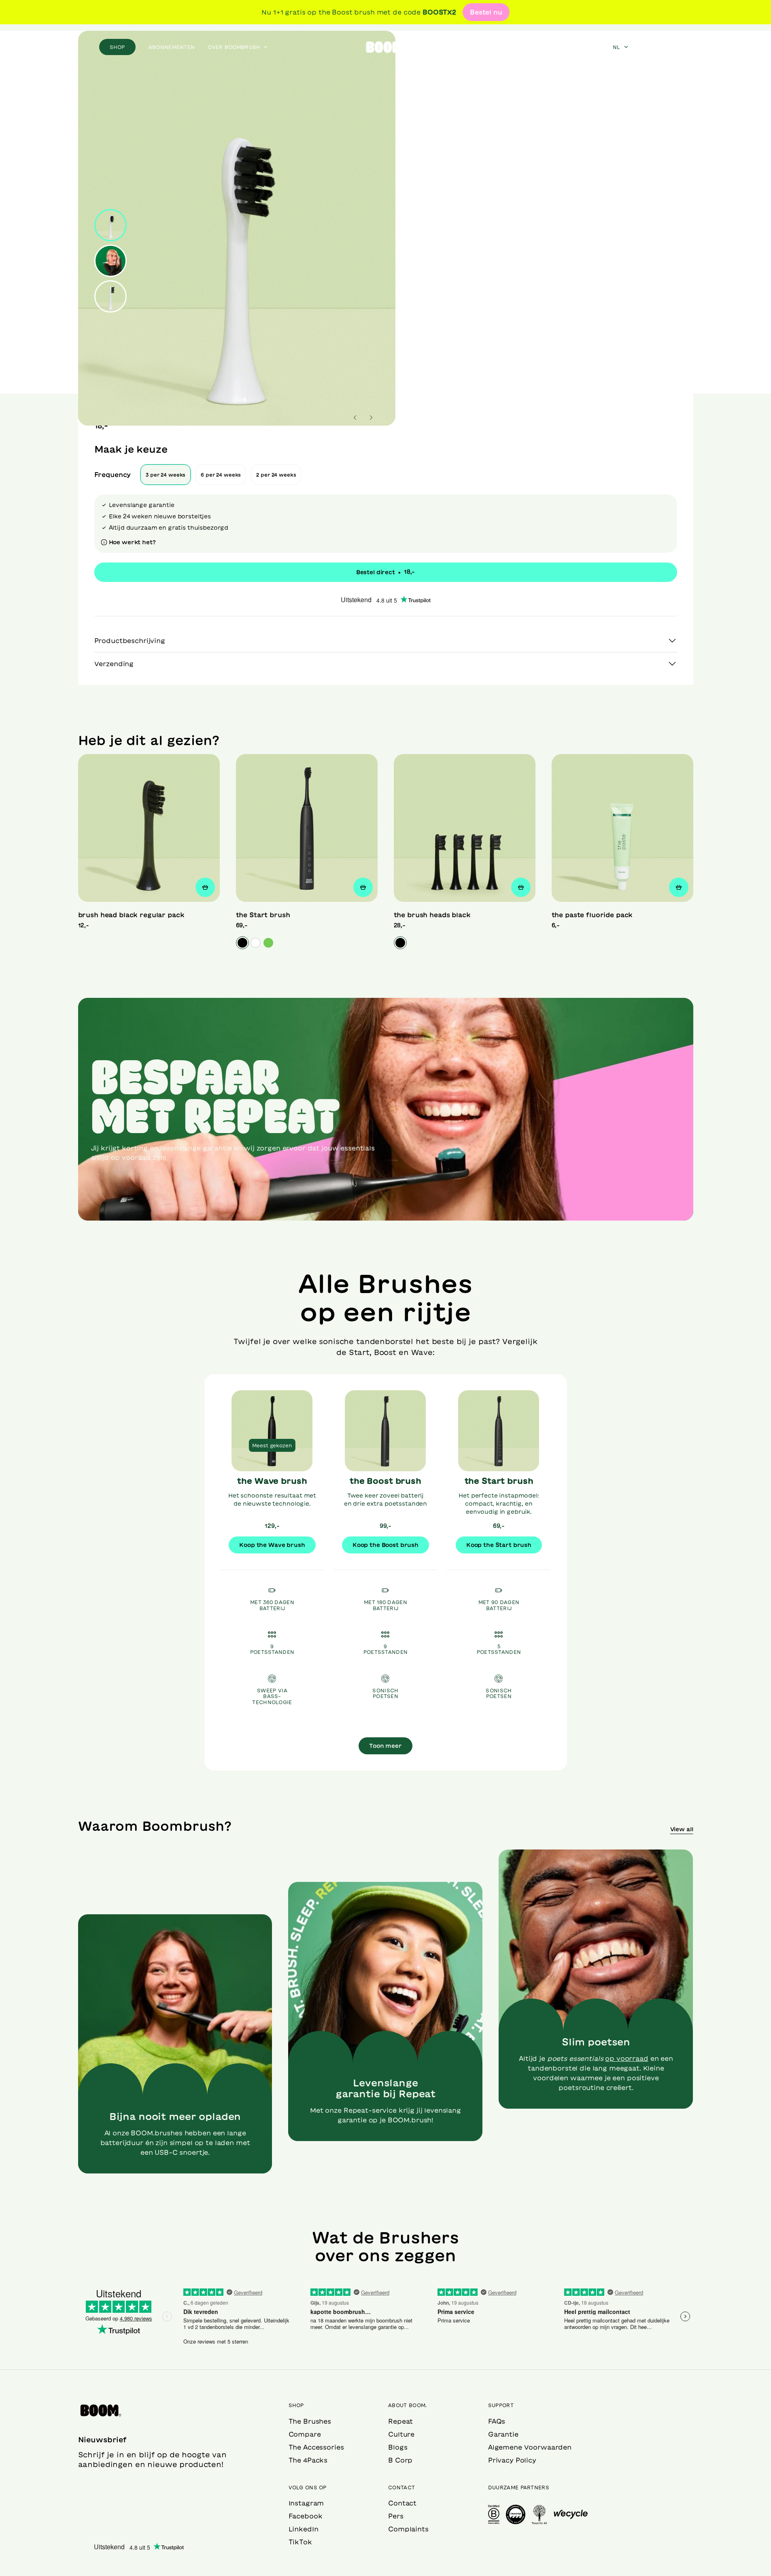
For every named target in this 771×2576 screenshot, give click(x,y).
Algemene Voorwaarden (530, 2447)
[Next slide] (371, 418)
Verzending (114, 664)
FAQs (497, 2421)
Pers (396, 2516)
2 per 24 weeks (276, 475)
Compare (305, 2434)
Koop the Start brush (499, 1545)
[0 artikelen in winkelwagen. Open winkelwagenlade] (668, 47)
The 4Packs (308, 2460)
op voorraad (627, 2058)
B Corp (400, 2460)
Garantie (503, 2434)
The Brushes (310, 2421)
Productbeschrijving (130, 641)
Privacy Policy (512, 2460)
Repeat (400, 2421)
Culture (401, 2434)
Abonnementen (172, 47)
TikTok (300, 2542)
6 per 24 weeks (221, 475)
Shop (117, 47)
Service (572, 47)
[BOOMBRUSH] (386, 47)
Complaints (408, 2529)
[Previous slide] (355, 418)
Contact (402, 2503)
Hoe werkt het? (132, 542)
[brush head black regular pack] (149, 828)
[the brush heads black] (465, 828)
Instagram (306, 2503)
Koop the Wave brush (272, 1545)
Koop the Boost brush (385, 1545)
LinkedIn (304, 2529)
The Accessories (316, 2447)
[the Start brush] (307, 828)
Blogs (398, 2447)
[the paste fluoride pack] (622, 828)
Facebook (306, 2516)
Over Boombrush (234, 47)
